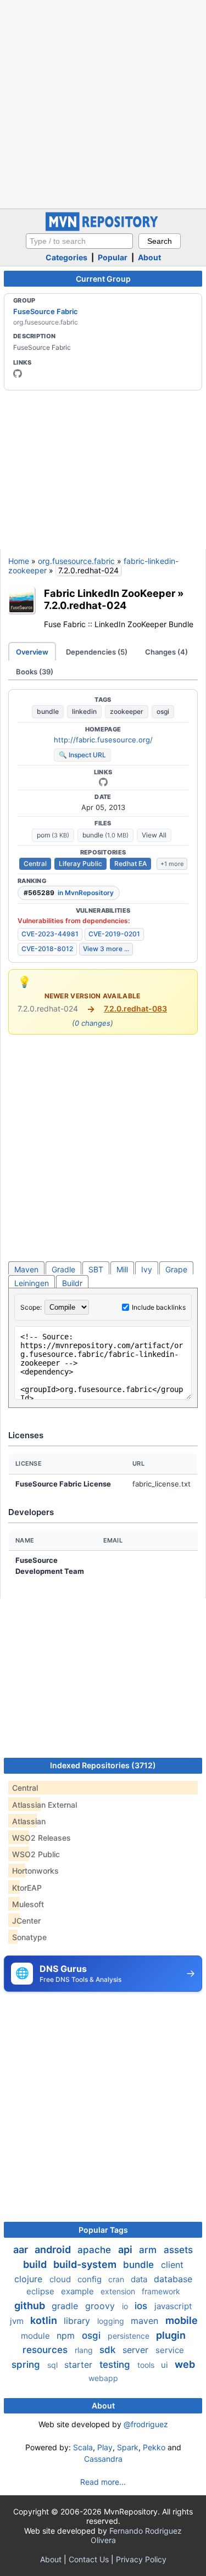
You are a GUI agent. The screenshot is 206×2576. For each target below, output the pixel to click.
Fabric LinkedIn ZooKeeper (110, 593)
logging (112, 2321)
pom (53, 835)
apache (96, 2250)
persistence (130, 2336)
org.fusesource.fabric (76, 561)
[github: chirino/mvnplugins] (103, 782)
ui (166, 2365)
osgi (163, 711)
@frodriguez (146, 2424)
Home (19, 561)
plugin (171, 2335)
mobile (182, 2320)
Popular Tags (103, 2230)
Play (105, 2447)
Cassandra (103, 2459)
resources (46, 2350)
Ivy (147, 1269)
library (78, 2321)
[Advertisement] (103, 103)
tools (147, 2365)
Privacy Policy (141, 2559)
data (140, 2279)
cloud (61, 2279)
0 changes (93, 1023)
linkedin (84, 711)
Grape (176, 1269)
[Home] (103, 228)
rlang (85, 2350)
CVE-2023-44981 (50, 934)
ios (142, 2306)
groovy (101, 2306)
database (173, 2279)
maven (146, 2321)
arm (149, 2250)
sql (54, 2365)
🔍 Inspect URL (82, 755)
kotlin (45, 2320)
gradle (66, 2306)
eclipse (41, 2291)
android (54, 2250)
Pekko (154, 2447)
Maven (26, 1269)
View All (154, 835)
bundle (48, 711)
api (126, 2250)
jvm (18, 2321)
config (91, 2279)
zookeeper (127, 711)
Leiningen (32, 1283)
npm (67, 2335)
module (37, 2336)
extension (119, 2291)
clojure (30, 2279)
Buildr (72, 1283)
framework (161, 2291)
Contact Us (89, 2559)
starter (80, 2365)
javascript (173, 2306)
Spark (128, 2447)
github (31, 2306)
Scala (83, 2447)
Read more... (103, 2482)
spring (27, 2365)
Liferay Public (80, 864)
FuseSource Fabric (46, 311)
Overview (32, 652)
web (185, 2364)
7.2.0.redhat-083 (135, 1008)
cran (117, 2279)
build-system (86, 2264)
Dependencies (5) (97, 652)
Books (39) (35, 672)
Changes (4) (166, 652)
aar (22, 2250)
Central (35, 864)
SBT (96, 1269)
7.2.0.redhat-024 (85, 605)
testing (116, 2365)
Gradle (63, 1269)
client (172, 2265)
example (79, 2291)
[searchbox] (79, 241)
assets (178, 2250)
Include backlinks (159, 1307)
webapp (103, 2378)
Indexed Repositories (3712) (103, 1765)
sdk (109, 2350)
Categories (66, 257)
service (170, 2350)
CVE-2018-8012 (47, 949)
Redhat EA (130, 864)
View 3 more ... (106, 949)
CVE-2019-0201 (114, 934)
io (126, 2306)
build (36, 2264)
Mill (122, 1269)
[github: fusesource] (18, 373)
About (149, 257)
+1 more (172, 864)
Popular (113, 257)
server (137, 2350)
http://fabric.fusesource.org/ (103, 740)
